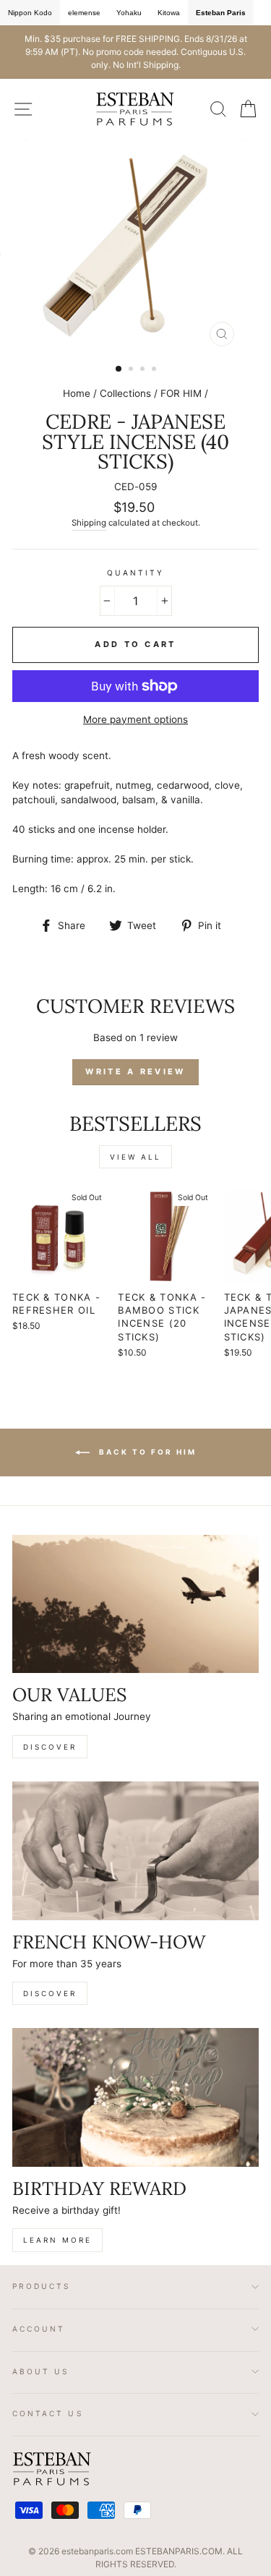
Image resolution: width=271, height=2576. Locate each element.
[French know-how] (135, 1851)
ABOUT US (41, 2371)
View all (135, 1157)
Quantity (135, 573)
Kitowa (169, 13)
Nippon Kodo (30, 13)
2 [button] (132, 370)
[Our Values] (135, 1604)
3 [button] (144, 370)
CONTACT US (48, 2413)
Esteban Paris (221, 13)
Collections (125, 393)
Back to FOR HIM (146, 1451)
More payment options (135, 719)
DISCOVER (50, 1747)
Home (77, 393)
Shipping (89, 523)
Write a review (135, 1071)
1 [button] (119, 369)
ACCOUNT (39, 2329)
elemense (84, 13)
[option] (135, 52)
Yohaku (129, 13)
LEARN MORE (57, 2240)
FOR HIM (181, 393)
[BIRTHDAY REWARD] (135, 2097)
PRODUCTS (42, 2286)
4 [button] (155, 370)
